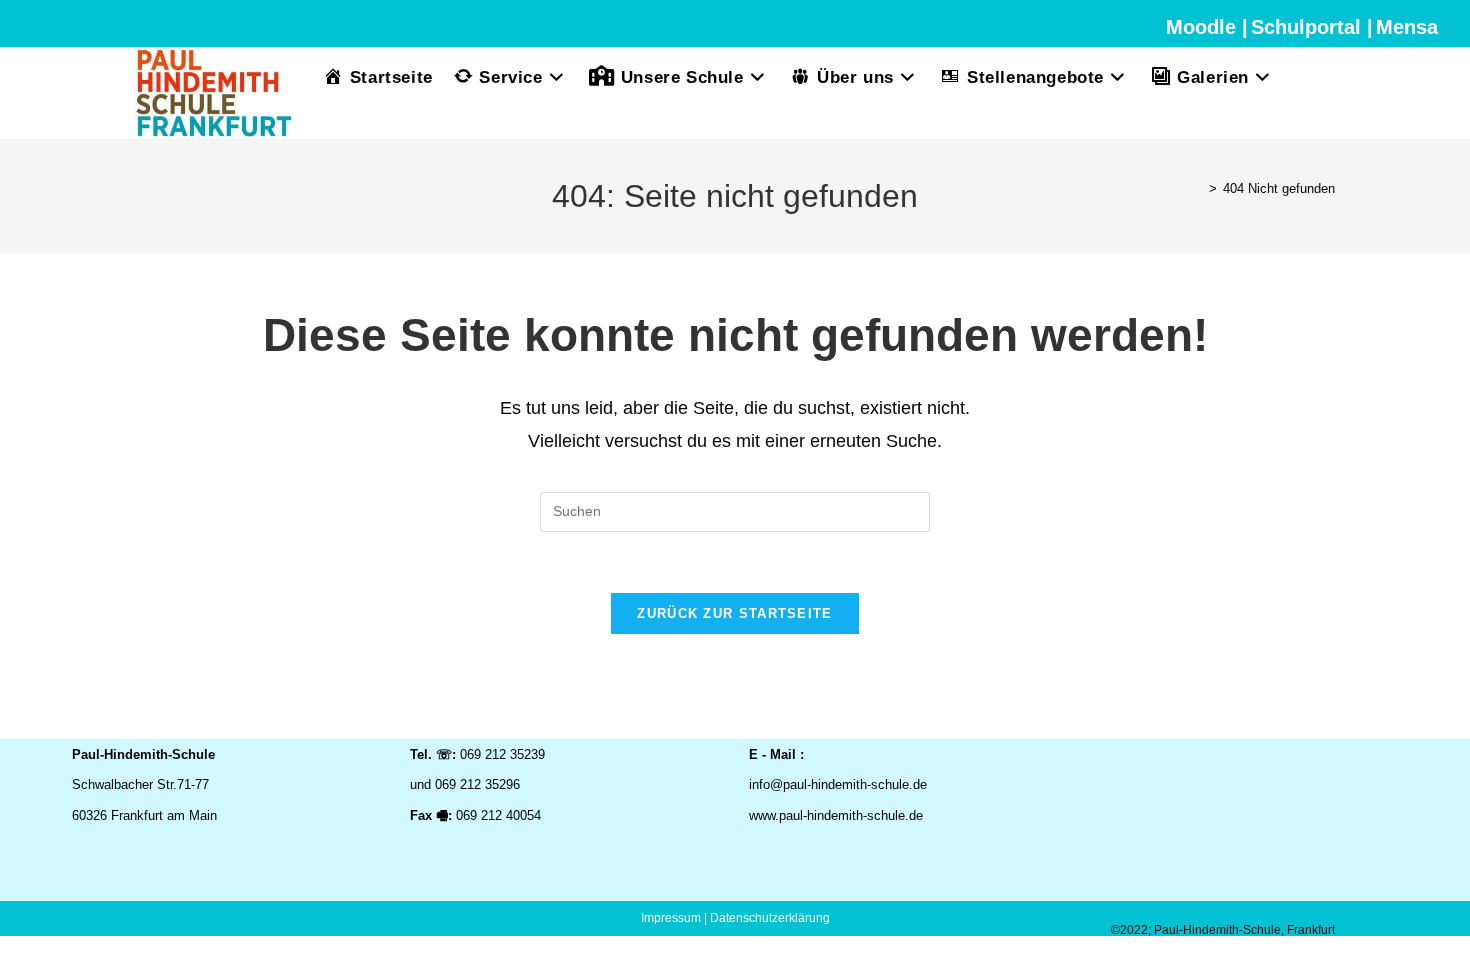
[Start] (1198, 188)
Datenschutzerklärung (770, 918)
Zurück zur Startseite (734, 613)
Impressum (671, 918)
